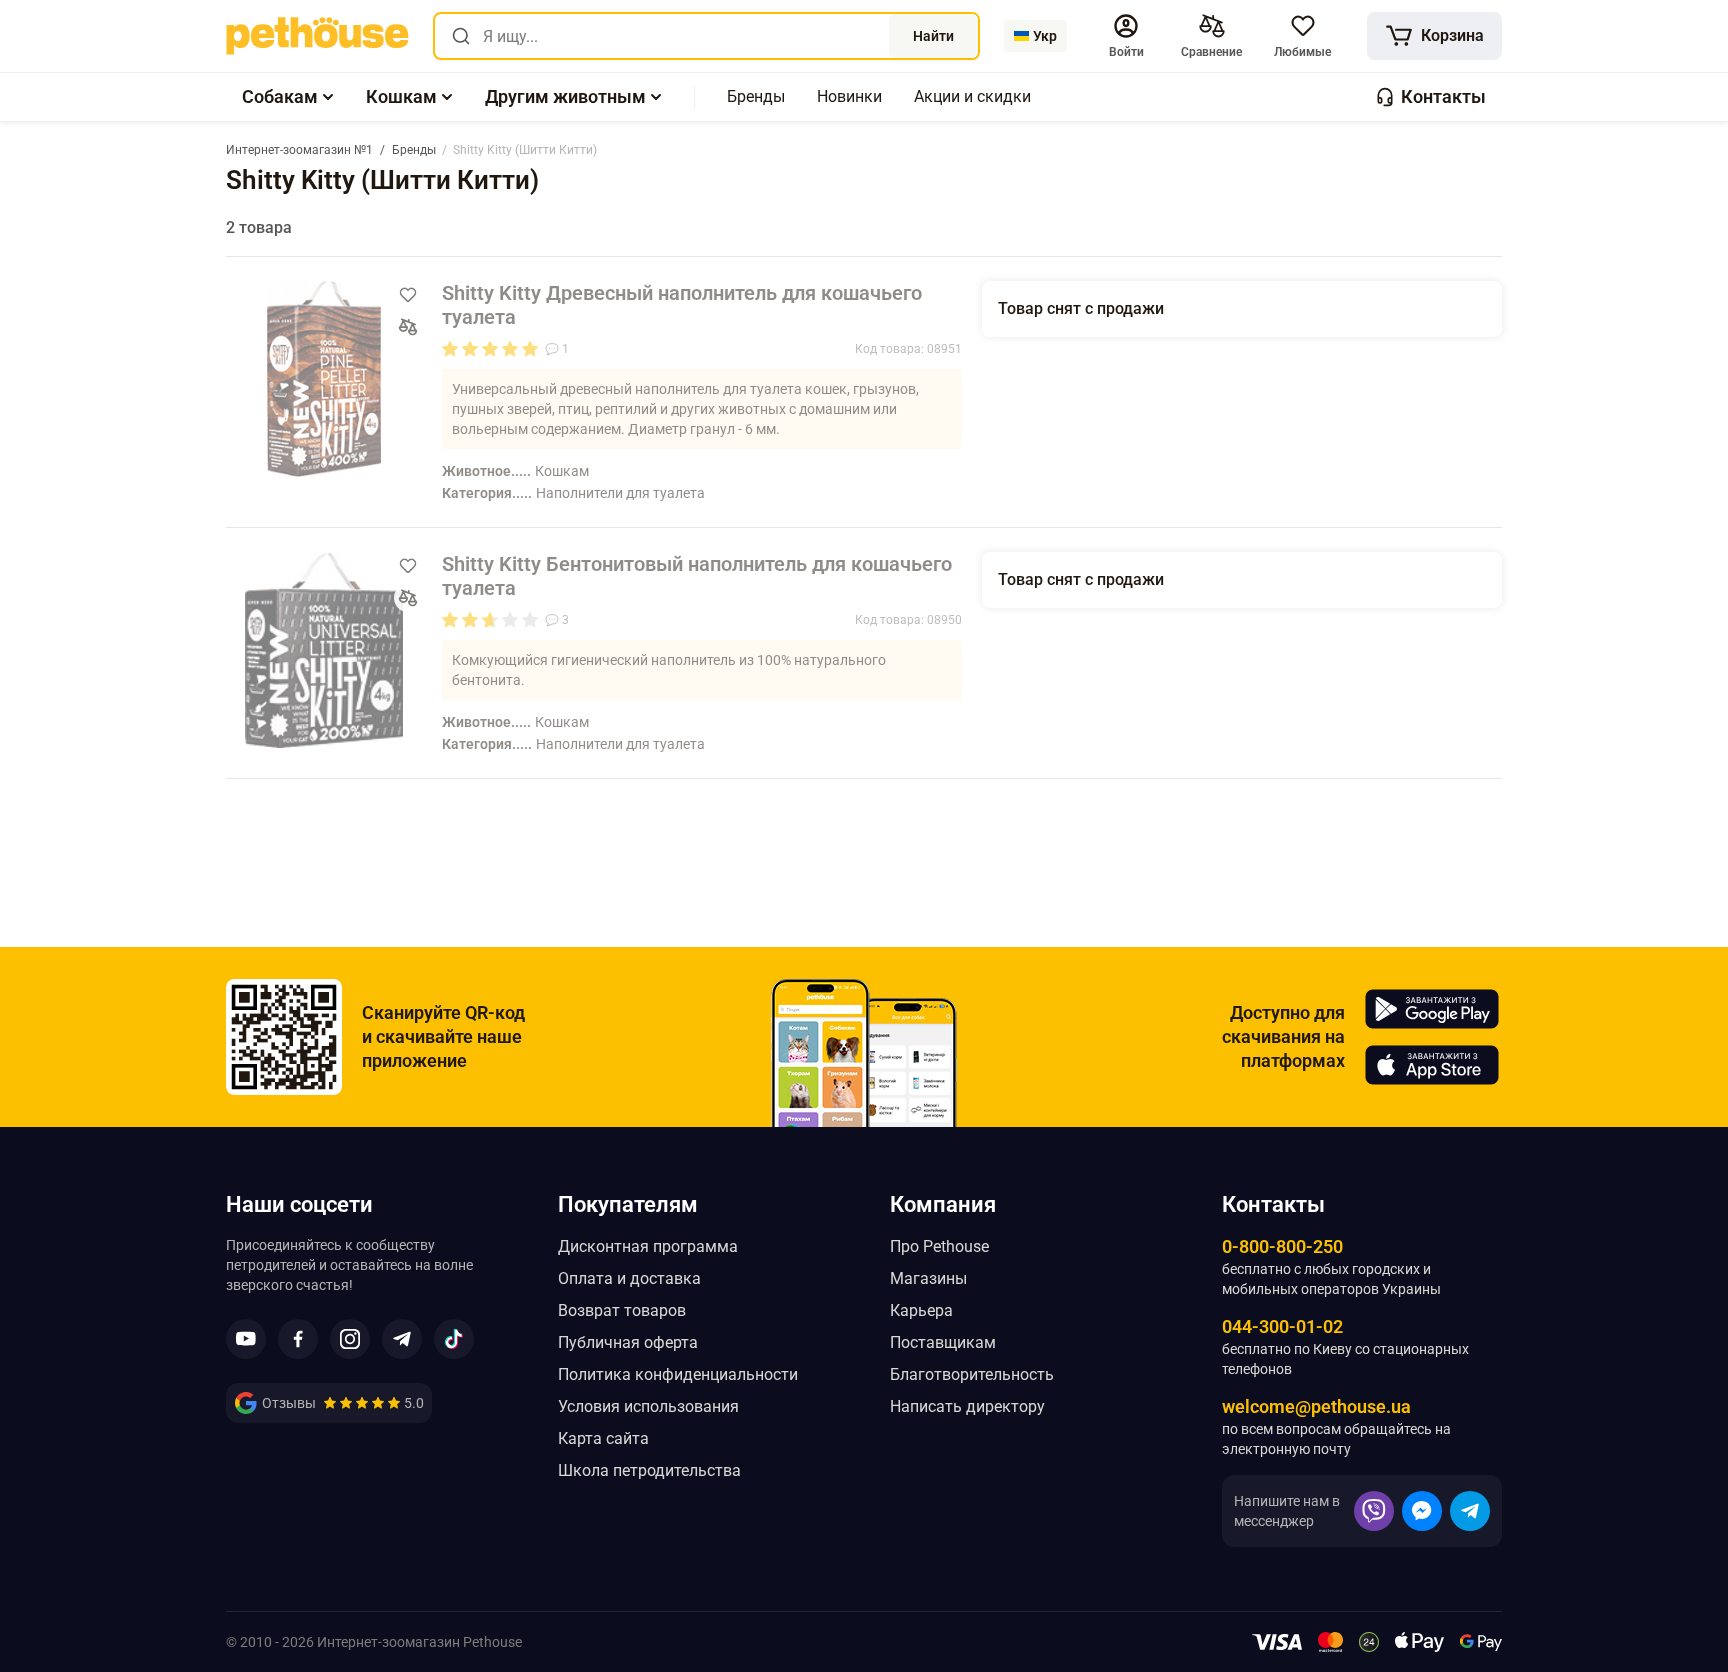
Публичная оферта (628, 1342)
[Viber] (1374, 1511)
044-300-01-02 (1282, 1326)
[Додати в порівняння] (408, 327)
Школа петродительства (649, 1470)
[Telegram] (1470, 1511)
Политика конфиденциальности (678, 1374)
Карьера (921, 1310)
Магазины (928, 1278)
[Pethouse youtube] (246, 1339)
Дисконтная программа (648, 1246)
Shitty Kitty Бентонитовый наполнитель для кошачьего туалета (697, 576)
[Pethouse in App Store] (1432, 1065)
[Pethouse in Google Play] (1432, 1009)
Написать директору (967, 1406)
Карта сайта (603, 1438)
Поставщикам (943, 1342)
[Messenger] (1422, 1511)
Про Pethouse (939, 1246)
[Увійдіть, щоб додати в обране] (408, 295)
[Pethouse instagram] (350, 1339)
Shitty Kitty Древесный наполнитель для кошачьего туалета (682, 305)
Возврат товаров (622, 1310)
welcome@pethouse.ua (1316, 1406)
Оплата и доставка (629, 1278)
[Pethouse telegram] (402, 1339)
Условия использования (648, 1406)
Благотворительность (972, 1374)
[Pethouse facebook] (298, 1339)
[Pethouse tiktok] (454, 1339)
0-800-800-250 (1282, 1246)
